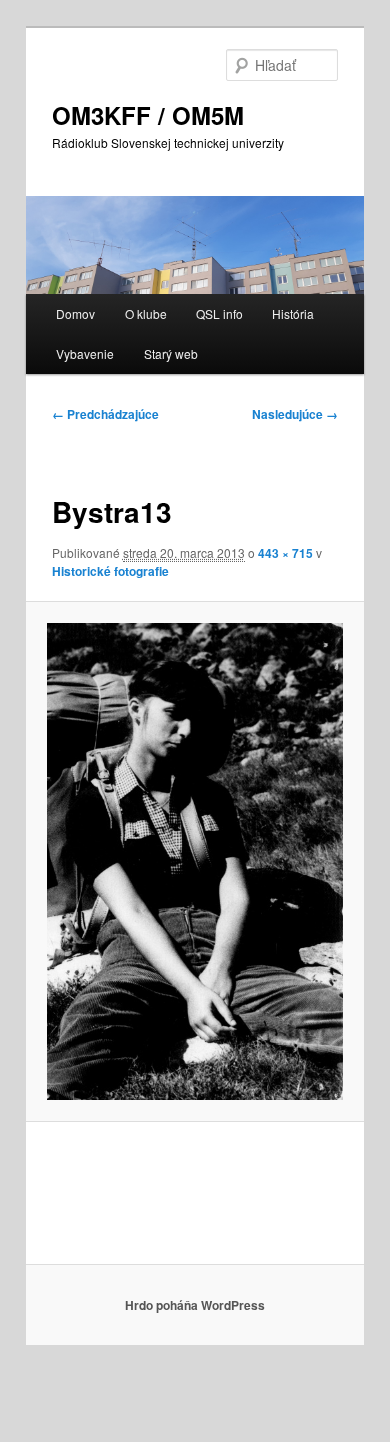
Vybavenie (85, 353)
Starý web (171, 353)
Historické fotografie (110, 571)
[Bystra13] (194, 861)
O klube (146, 313)
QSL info (219, 313)
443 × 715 (285, 553)
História (293, 313)
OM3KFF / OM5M (148, 115)
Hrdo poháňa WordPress (195, 1305)
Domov (75, 313)
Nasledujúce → (295, 414)
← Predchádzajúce (105, 414)
